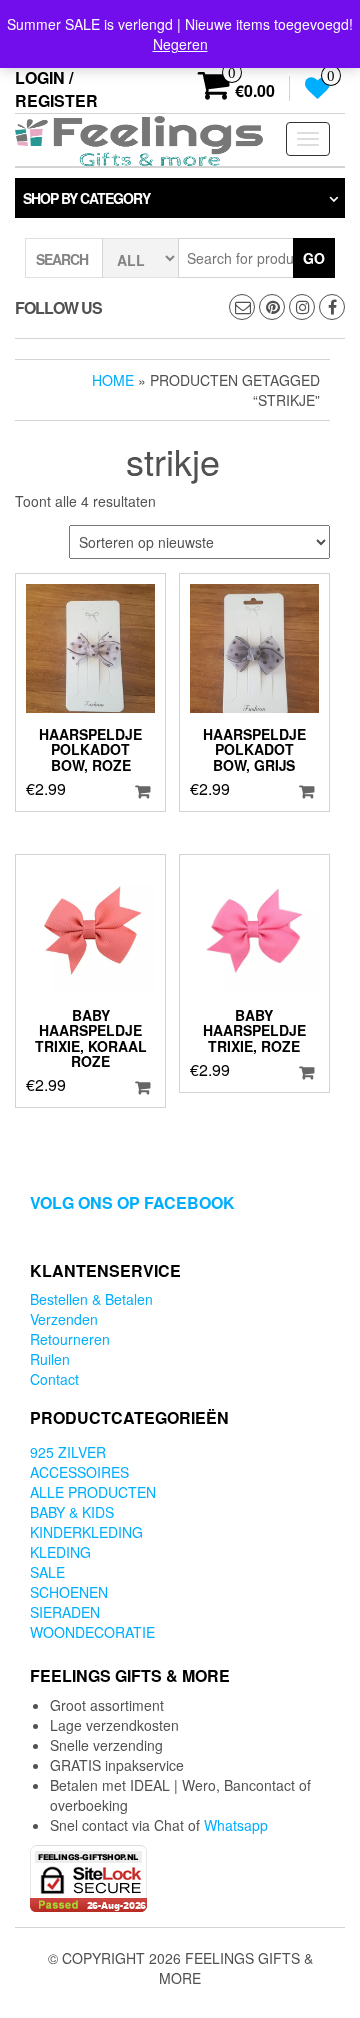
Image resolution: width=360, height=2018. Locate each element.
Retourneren (70, 1339)
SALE (47, 1572)
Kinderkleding (86, 1532)
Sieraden (65, 1612)
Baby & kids (72, 1512)
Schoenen (69, 1592)
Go (314, 258)
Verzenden (64, 1319)
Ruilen (50, 1359)
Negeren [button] (180, 44)
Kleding (60, 1552)
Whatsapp (236, 1825)
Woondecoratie (92, 1632)
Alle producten (93, 1492)
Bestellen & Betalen (91, 1299)
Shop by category (86, 198)
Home (113, 380)
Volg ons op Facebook (132, 1202)
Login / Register (56, 89)
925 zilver (68, 1452)
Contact (54, 1379)
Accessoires (79, 1472)
